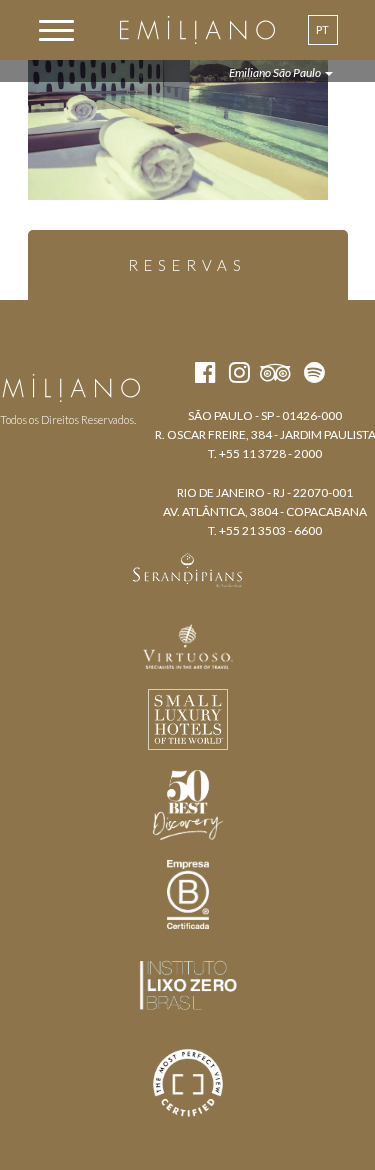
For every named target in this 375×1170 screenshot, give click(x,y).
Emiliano (197, 30)
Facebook (24, 352)
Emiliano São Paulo (276, 72)
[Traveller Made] (188, 568)
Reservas (187, 265)
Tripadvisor (100, 352)
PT (322, 29)
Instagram (60, 352)
